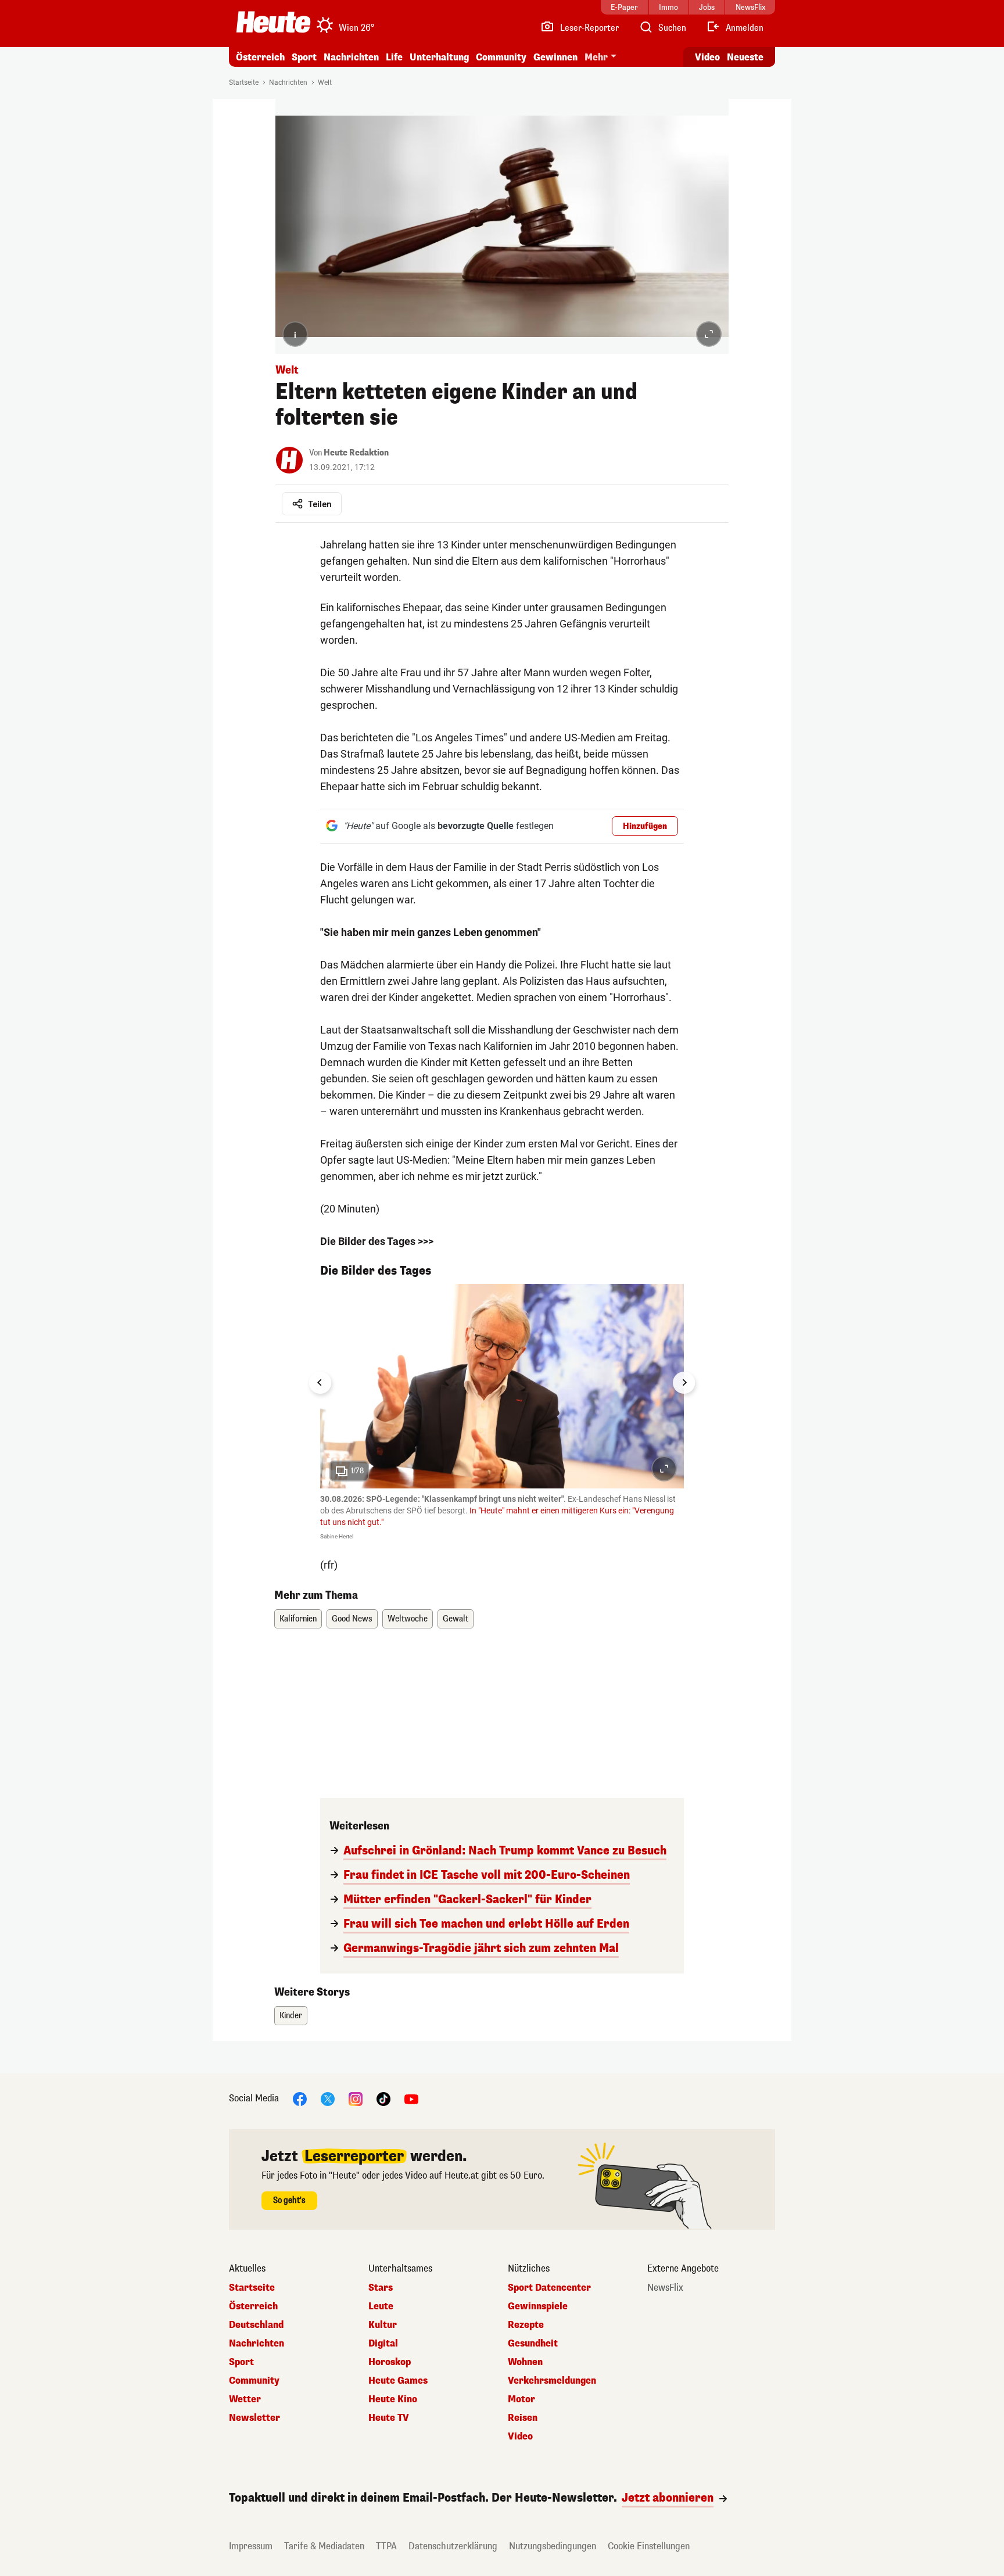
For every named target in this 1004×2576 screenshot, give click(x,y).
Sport (304, 57)
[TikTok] (383, 2099)
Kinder (291, 2016)
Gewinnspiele (538, 2306)
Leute (381, 2306)
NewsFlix (665, 2288)
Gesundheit (533, 2344)
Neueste (745, 57)
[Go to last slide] (320, 1383)
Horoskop (390, 2362)
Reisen (523, 2418)
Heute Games (398, 2381)
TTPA (386, 2546)
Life (394, 57)
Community (501, 57)
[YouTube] (411, 2099)
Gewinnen (555, 57)
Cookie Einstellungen (649, 2546)
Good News (352, 1619)
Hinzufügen (645, 826)
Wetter (245, 2399)
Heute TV (389, 2418)
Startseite (244, 82)
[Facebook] (300, 2099)
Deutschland (256, 2325)
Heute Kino (393, 2399)
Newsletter (254, 2418)
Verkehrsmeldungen (552, 2381)
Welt (325, 82)
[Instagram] (356, 2099)
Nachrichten (288, 82)
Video (707, 57)
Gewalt (456, 1619)
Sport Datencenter (549, 2288)
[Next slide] (684, 1383)
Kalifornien (298, 1619)
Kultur (383, 2325)
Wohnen (525, 2362)
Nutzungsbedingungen (553, 2546)
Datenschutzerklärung (453, 2546)
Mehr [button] (596, 57)
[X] (328, 2099)
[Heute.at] (273, 22)
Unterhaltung (439, 57)
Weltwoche (408, 1619)
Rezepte (526, 2325)
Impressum (251, 2546)
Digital (383, 2344)
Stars (381, 2288)
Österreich (260, 57)
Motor (521, 2399)
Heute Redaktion (356, 453)
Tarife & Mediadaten (324, 2546)
